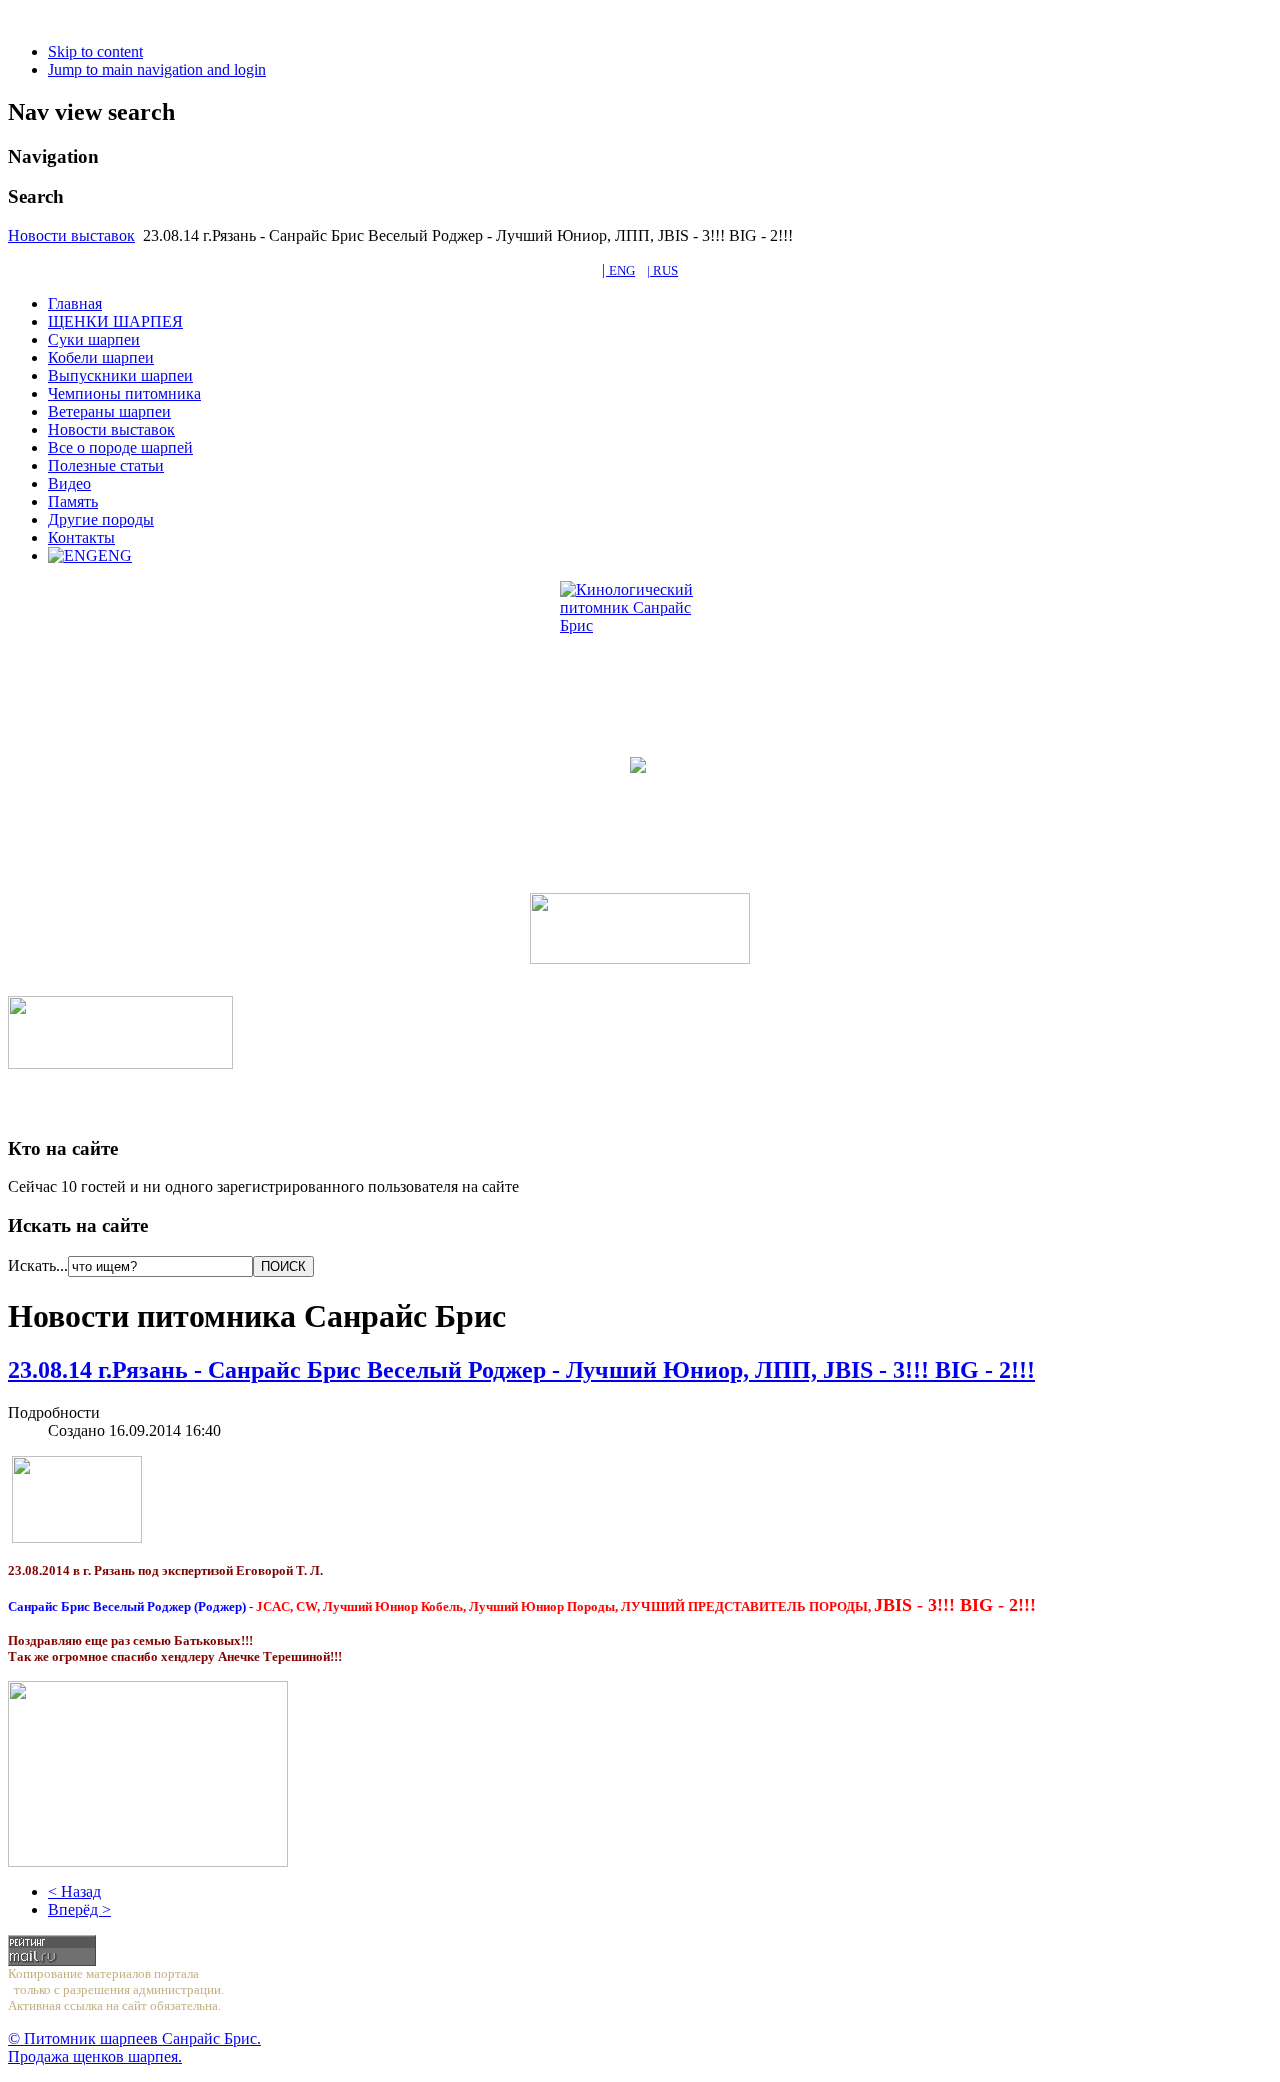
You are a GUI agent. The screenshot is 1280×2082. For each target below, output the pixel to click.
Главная (75, 303)
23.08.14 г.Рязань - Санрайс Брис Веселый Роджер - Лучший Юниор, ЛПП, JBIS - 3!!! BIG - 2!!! (521, 1370)
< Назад (74, 1891)
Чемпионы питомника (124, 393)
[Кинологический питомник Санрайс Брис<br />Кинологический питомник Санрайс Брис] (640, 661)
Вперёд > (79, 1909)
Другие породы (101, 519)
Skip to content (95, 51)
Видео (69, 483)
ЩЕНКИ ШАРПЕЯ (115, 321)
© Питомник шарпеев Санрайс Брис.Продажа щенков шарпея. (134, 2047)
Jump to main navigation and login (157, 69)
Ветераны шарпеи (109, 411)
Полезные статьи (106, 465)
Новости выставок (71, 235)
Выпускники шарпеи (120, 375)
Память (73, 501)
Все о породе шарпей (120, 447)
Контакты (81, 537)
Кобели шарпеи (101, 357)
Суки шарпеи (94, 339)
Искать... (38, 1265)
